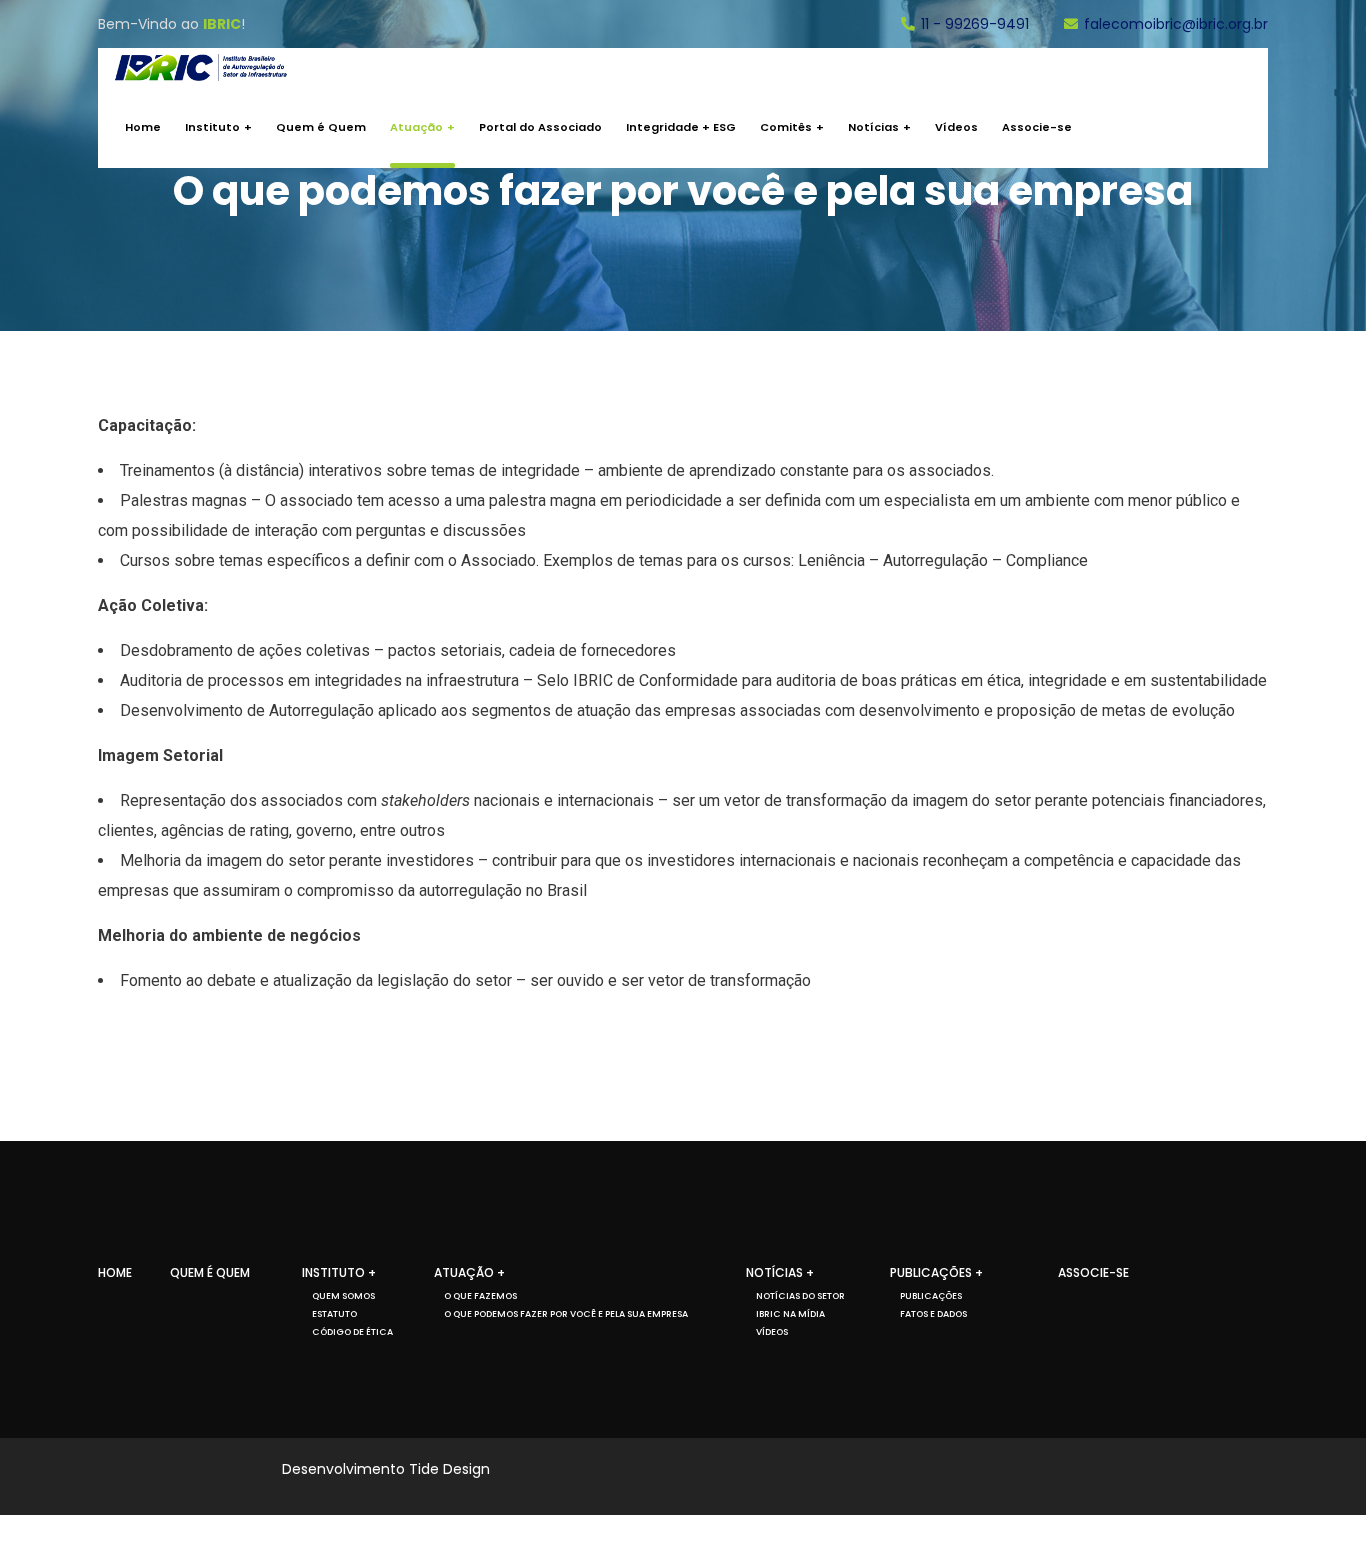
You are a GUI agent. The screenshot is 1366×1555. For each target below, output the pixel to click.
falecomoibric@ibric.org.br (1176, 24)
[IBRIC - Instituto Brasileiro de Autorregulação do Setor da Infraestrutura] (201, 67)
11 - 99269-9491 (975, 24)
